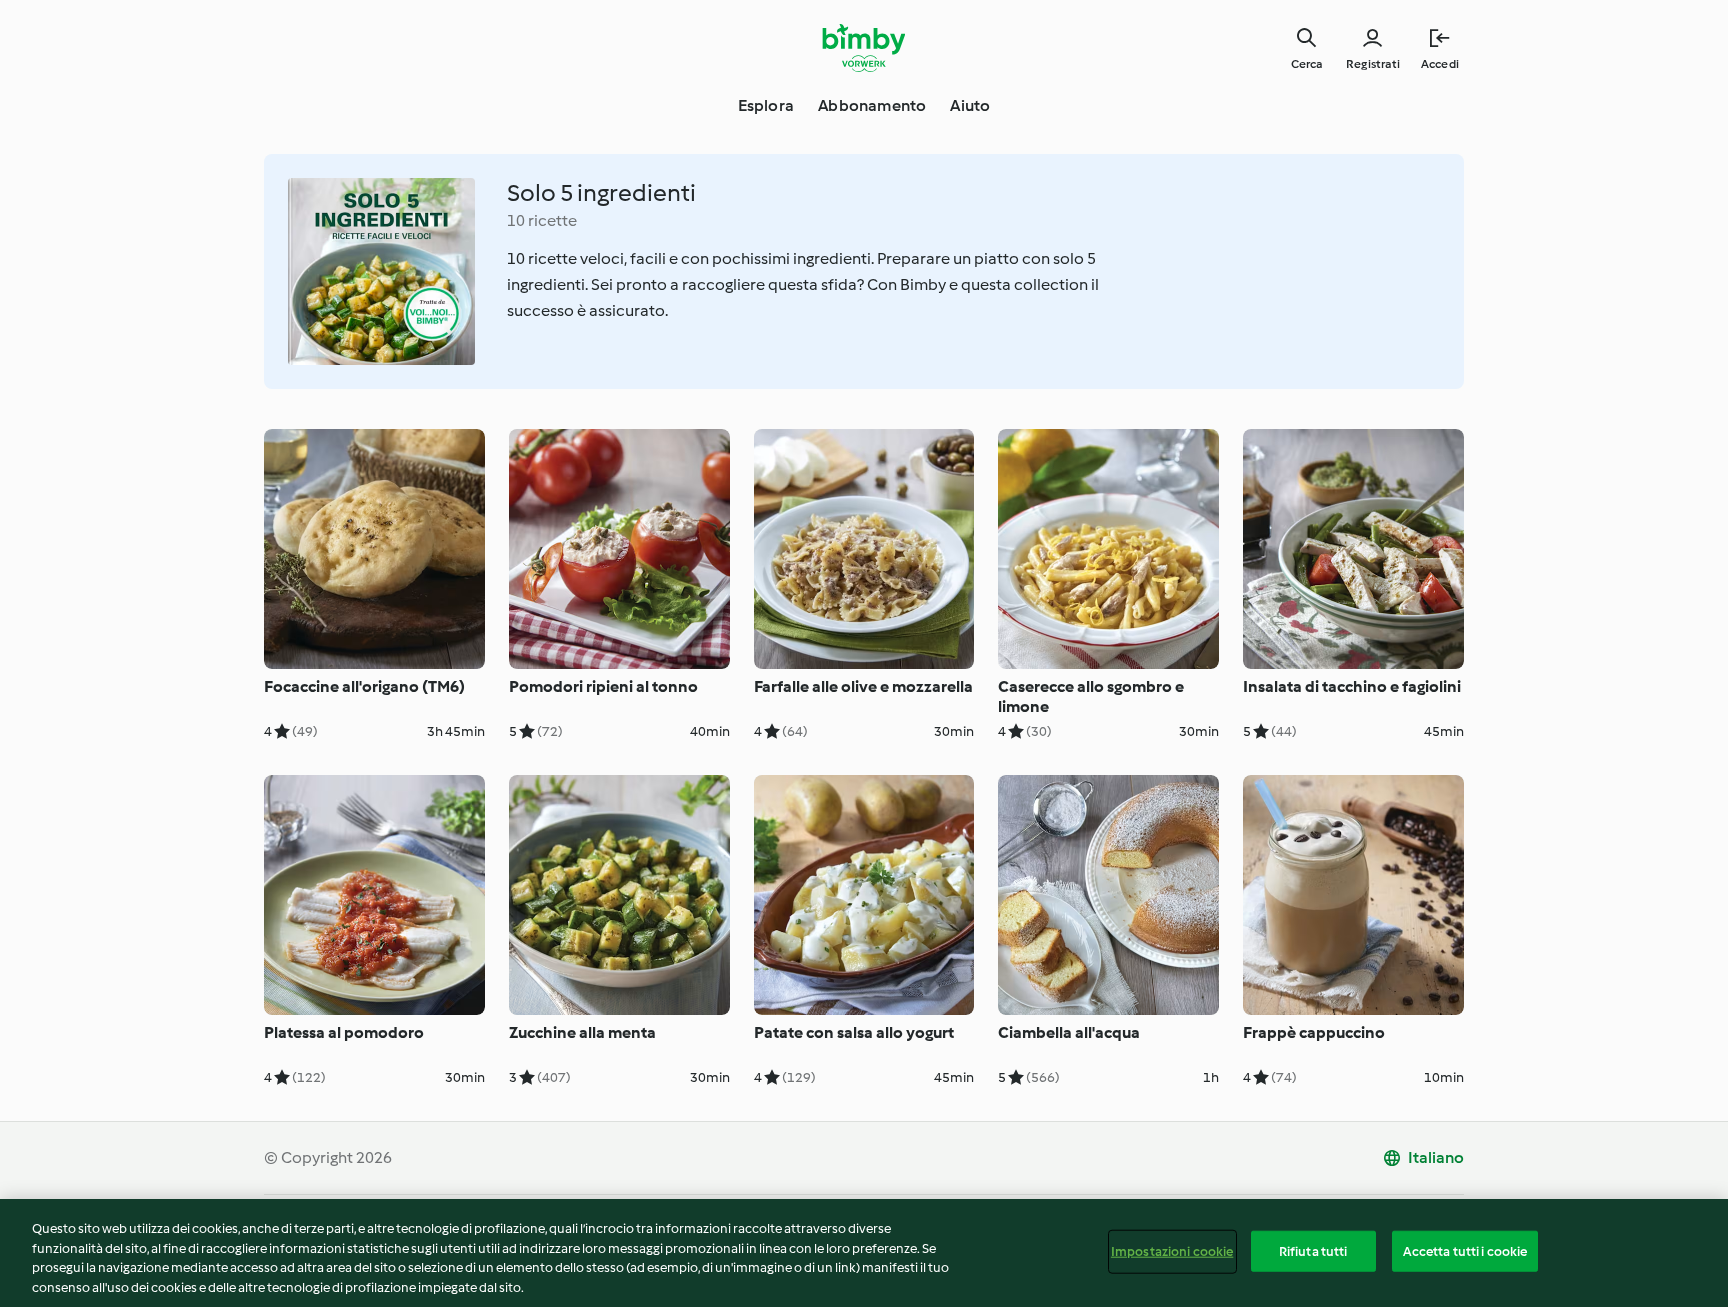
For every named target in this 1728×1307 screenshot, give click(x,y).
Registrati (1373, 64)
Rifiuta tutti (1313, 1251)
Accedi (1440, 64)
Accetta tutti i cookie (1465, 1251)
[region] (864, 1253)
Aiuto (970, 105)
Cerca (1306, 64)
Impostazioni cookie (1172, 1251)
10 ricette (542, 220)
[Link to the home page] (864, 48)
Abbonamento (872, 105)
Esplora (766, 105)
